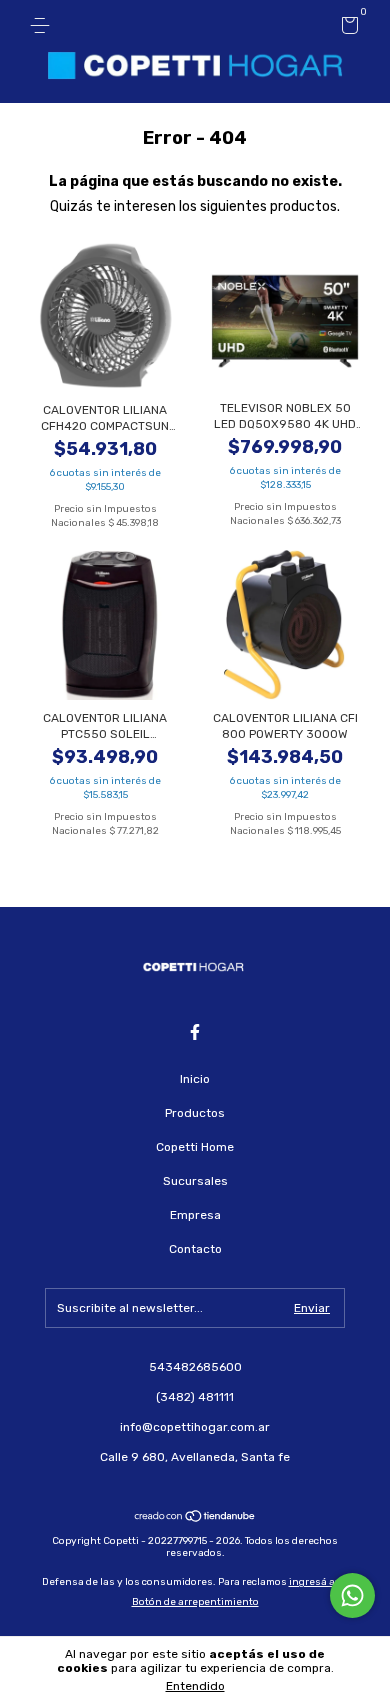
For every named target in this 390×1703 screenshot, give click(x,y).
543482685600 (195, 1367)
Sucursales (195, 1181)
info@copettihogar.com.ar (195, 1427)
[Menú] (43, 26)
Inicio (195, 1079)
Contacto (195, 1249)
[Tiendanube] (195, 1518)
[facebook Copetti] (195, 1032)
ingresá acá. (319, 1582)
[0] (346, 29)
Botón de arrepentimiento (195, 1602)
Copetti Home (195, 1147)
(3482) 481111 (195, 1397)
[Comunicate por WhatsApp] (352, 1595)
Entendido (195, 1686)
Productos (195, 1113)
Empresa (195, 1215)
